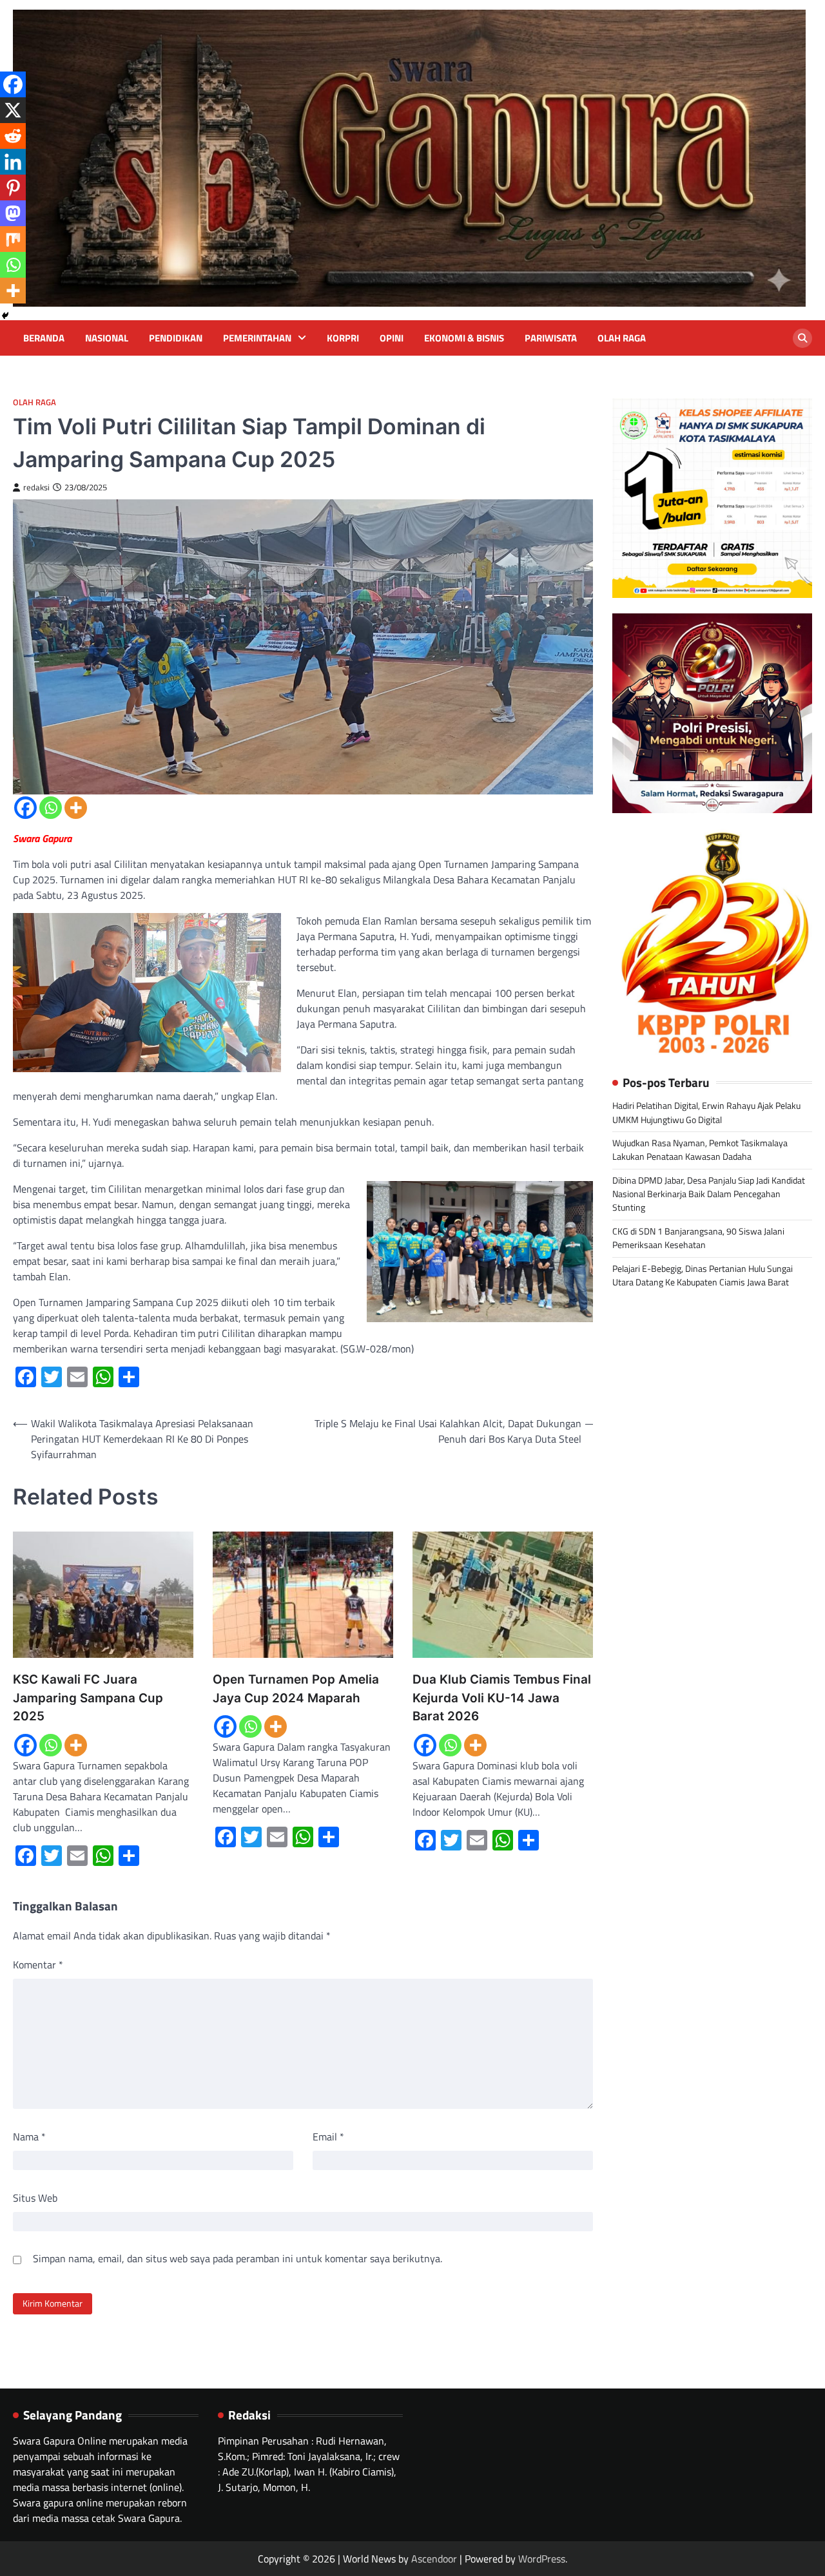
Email (328, 2137)
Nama (29, 2137)
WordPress (542, 2559)
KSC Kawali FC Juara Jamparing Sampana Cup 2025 (88, 1698)
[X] (13, 110)
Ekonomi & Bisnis (464, 338)
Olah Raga (622, 338)
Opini (392, 338)
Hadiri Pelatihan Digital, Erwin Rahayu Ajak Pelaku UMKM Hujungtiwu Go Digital (706, 1113)
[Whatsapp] (51, 808)
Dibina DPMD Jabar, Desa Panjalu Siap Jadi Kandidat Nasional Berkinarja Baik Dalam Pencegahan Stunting (709, 1194)
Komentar (38, 1965)
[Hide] (5, 316)
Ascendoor (434, 2559)
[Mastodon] (13, 213)
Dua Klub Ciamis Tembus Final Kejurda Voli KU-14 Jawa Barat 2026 (502, 1698)
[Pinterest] (13, 187)
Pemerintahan (257, 338)
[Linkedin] (13, 162)
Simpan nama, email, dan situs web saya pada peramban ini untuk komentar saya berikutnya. (238, 2258)
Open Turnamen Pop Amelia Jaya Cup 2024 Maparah (296, 1688)
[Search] (802, 338)
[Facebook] (25, 808)
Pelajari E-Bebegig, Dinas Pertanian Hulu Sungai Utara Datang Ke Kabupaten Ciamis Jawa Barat (703, 1275)
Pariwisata (551, 338)
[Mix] (13, 239)
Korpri (343, 338)
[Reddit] (13, 136)
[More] (76, 808)
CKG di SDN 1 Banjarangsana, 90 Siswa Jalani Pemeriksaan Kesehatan (698, 1238)
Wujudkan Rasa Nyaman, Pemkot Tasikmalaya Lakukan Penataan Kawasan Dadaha (700, 1150)
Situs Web (35, 2198)
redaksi (36, 487)
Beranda (44, 338)
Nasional (107, 338)
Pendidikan (176, 338)
